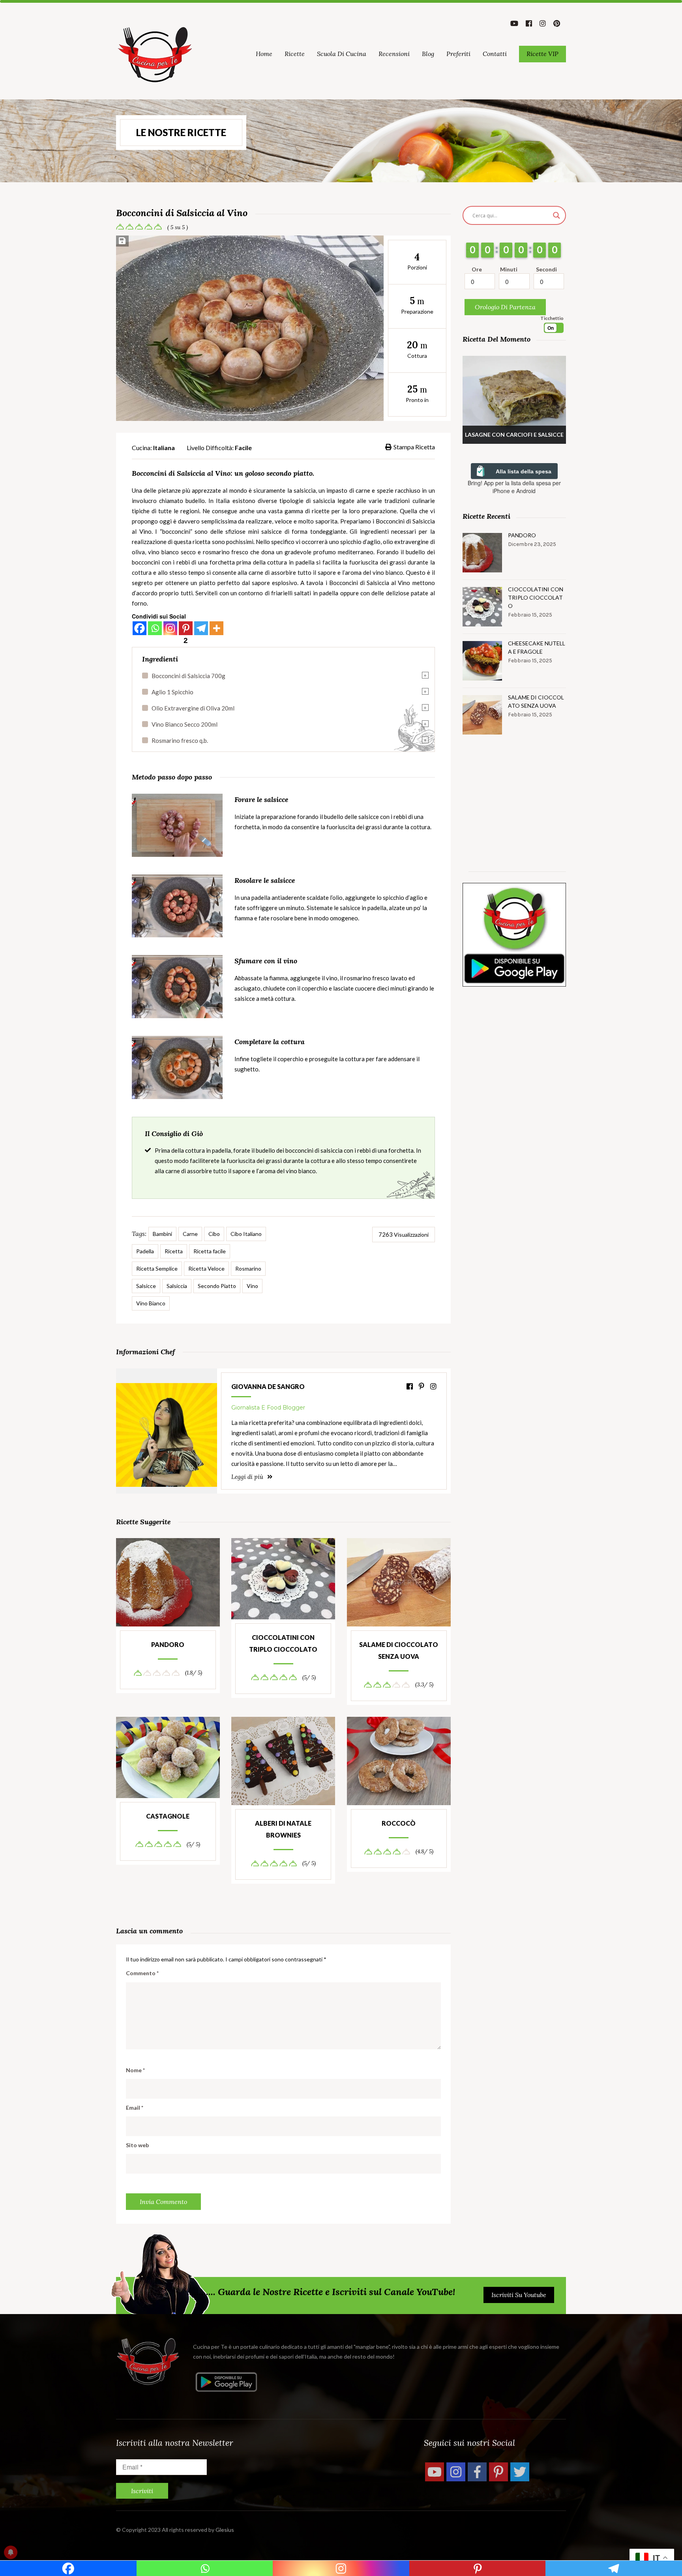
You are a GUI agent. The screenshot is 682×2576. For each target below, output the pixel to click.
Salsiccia (177, 1286)
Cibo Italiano (246, 1234)
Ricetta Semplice (157, 1268)
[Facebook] (140, 628)
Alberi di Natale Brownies (283, 1829)
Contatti (495, 54)
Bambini (162, 1234)
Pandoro (168, 1644)
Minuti (509, 269)
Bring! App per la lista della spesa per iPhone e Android (514, 487)
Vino (252, 1286)
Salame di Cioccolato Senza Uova (399, 1650)
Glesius (225, 2530)
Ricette (295, 54)
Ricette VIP (542, 54)
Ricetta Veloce (206, 1268)
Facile (243, 448)
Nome (135, 2070)
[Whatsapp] (155, 628)
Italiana (164, 448)
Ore (477, 269)
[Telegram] (201, 628)
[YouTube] (435, 2472)
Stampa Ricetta (414, 447)
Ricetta (174, 1251)
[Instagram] (170, 628)
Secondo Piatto (217, 1286)
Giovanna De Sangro (268, 1386)
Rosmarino (248, 1268)
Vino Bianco (151, 1303)
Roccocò (399, 1823)
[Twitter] (520, 2472)
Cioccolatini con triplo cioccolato (283, 1643)
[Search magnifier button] (556, 215)
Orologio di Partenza (505, 307)
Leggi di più (248, 1477)
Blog (428, 54)
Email (135, 2108)
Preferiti (458, 54)
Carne (190, 1234)
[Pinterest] (498, 2472)
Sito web (137, 2145)
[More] (216, 628)
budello (195, 501)
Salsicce (146, 1286)
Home (264, 54)
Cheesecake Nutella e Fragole (537, 647)
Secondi (546, 269)
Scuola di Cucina (342, 54)
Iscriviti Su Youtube (519, 2295)
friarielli (282, 593)
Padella (145, 1251)
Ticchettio (552, 318)
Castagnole (168, 1816)
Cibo (214, 1234)
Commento (142, 1973)
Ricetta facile (210, 1251)
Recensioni (394, 54)
